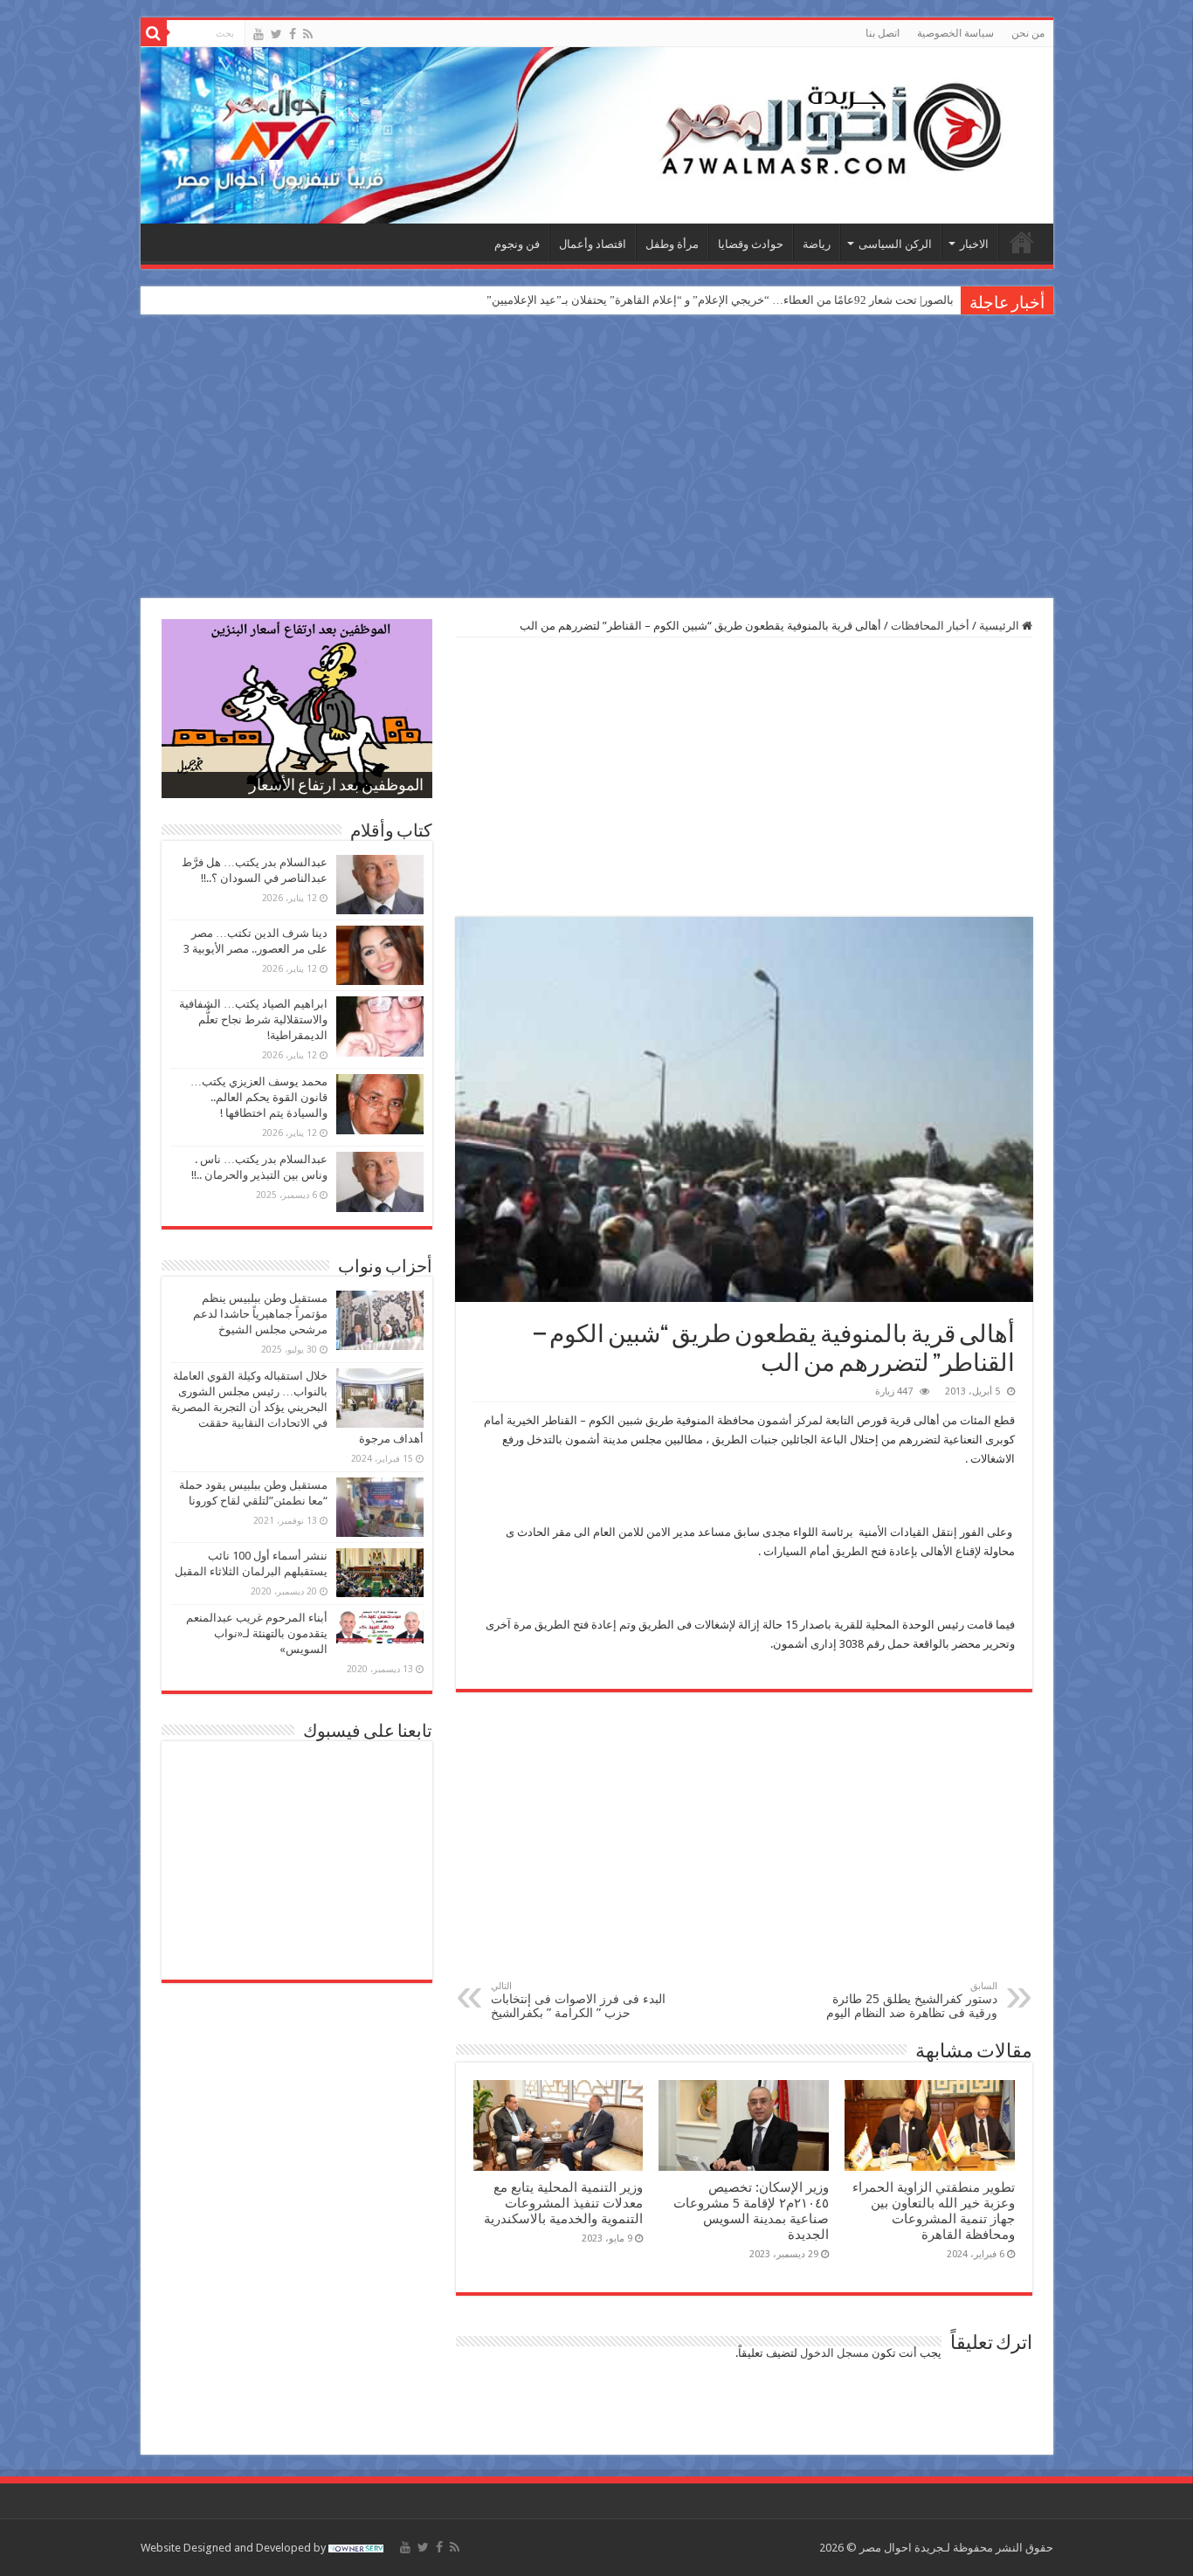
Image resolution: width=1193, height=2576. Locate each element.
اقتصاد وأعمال (593, 244)
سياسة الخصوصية (955, 33)
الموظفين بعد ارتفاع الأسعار (336, 787)
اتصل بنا (883, 33)
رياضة (817, 244)
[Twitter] (276, 34)
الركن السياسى (895, 244)
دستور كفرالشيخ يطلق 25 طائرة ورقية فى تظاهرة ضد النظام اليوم (912, 2000)
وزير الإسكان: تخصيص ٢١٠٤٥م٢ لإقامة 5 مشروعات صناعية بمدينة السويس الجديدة (751, 2211)
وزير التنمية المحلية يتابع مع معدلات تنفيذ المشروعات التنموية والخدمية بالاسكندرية (563, 2203)
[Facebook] (293, 34)
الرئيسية (1022, 242)
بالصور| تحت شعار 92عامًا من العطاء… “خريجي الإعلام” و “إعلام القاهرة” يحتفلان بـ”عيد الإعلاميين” (720, 300)
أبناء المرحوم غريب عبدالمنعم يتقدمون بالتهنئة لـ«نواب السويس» (257, 1633)
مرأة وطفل (672, 244)
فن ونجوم (517, 244)
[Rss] (308, 34)
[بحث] (154, 33)
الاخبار (974, 244)
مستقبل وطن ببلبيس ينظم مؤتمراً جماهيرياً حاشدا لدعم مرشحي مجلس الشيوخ (260, 1314)
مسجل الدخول (834, 2353)
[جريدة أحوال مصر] (597, 135)
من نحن (1028, 33)
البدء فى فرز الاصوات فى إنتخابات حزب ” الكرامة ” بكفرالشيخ (578, 2000)
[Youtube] (259, 34)
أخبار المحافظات (930, 626)
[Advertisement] (596, 458)
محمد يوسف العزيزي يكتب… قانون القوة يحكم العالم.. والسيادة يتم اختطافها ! (259, 1097)
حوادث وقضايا (751, 244)
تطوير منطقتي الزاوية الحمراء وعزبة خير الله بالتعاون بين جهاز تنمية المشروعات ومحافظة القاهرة (934, 2211)
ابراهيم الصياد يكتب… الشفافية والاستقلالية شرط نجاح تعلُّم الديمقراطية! (253, 1019)
